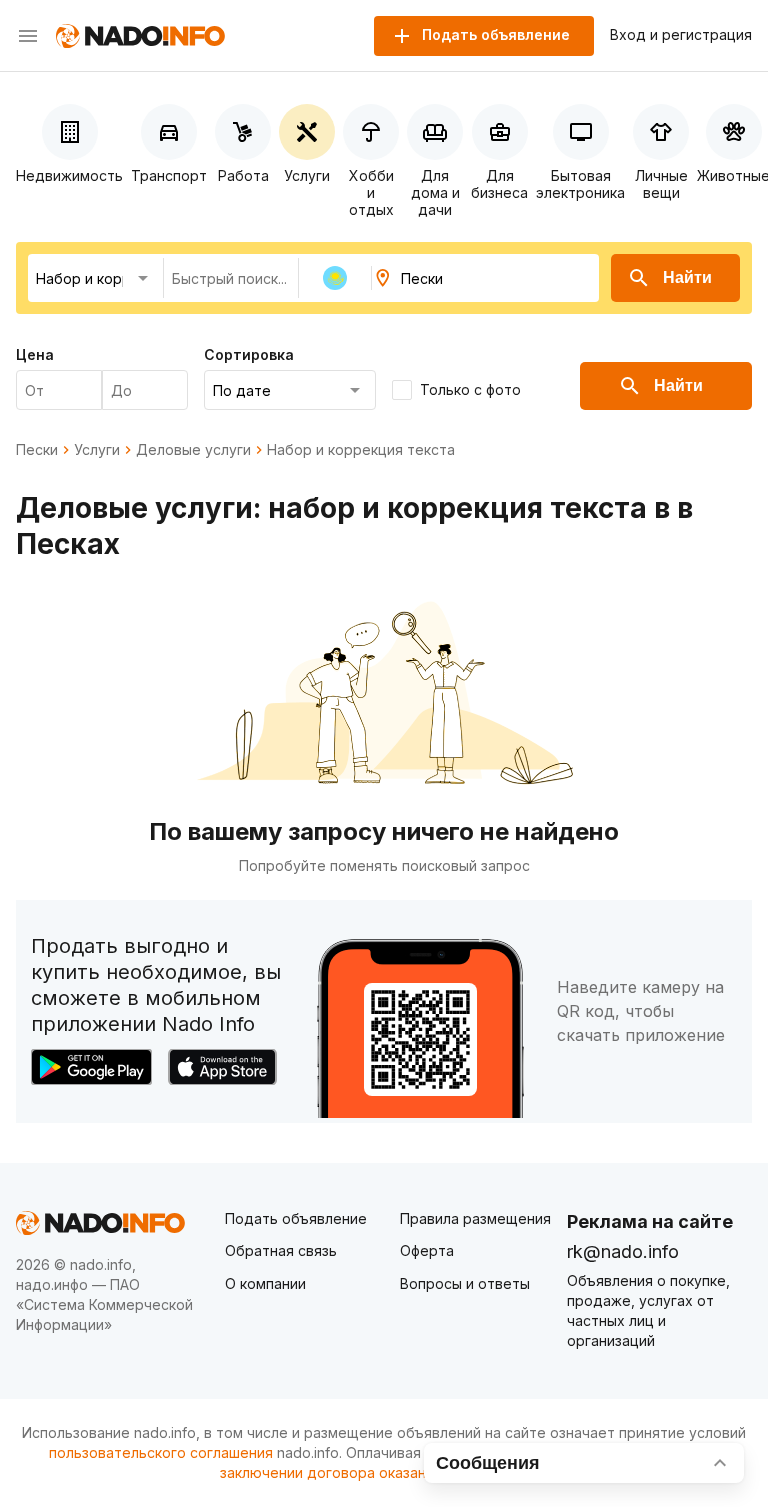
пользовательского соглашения (161, 1452)
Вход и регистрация (681, 35)
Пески (37, 450)
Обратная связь (281, 1250)
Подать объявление (296, 1218)
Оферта (427, 1250)
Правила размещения (475, 1218)
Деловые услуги (193, 450)
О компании (265, 1283)
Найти (687, 277)
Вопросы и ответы (465, 1283)
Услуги (97, 450)
